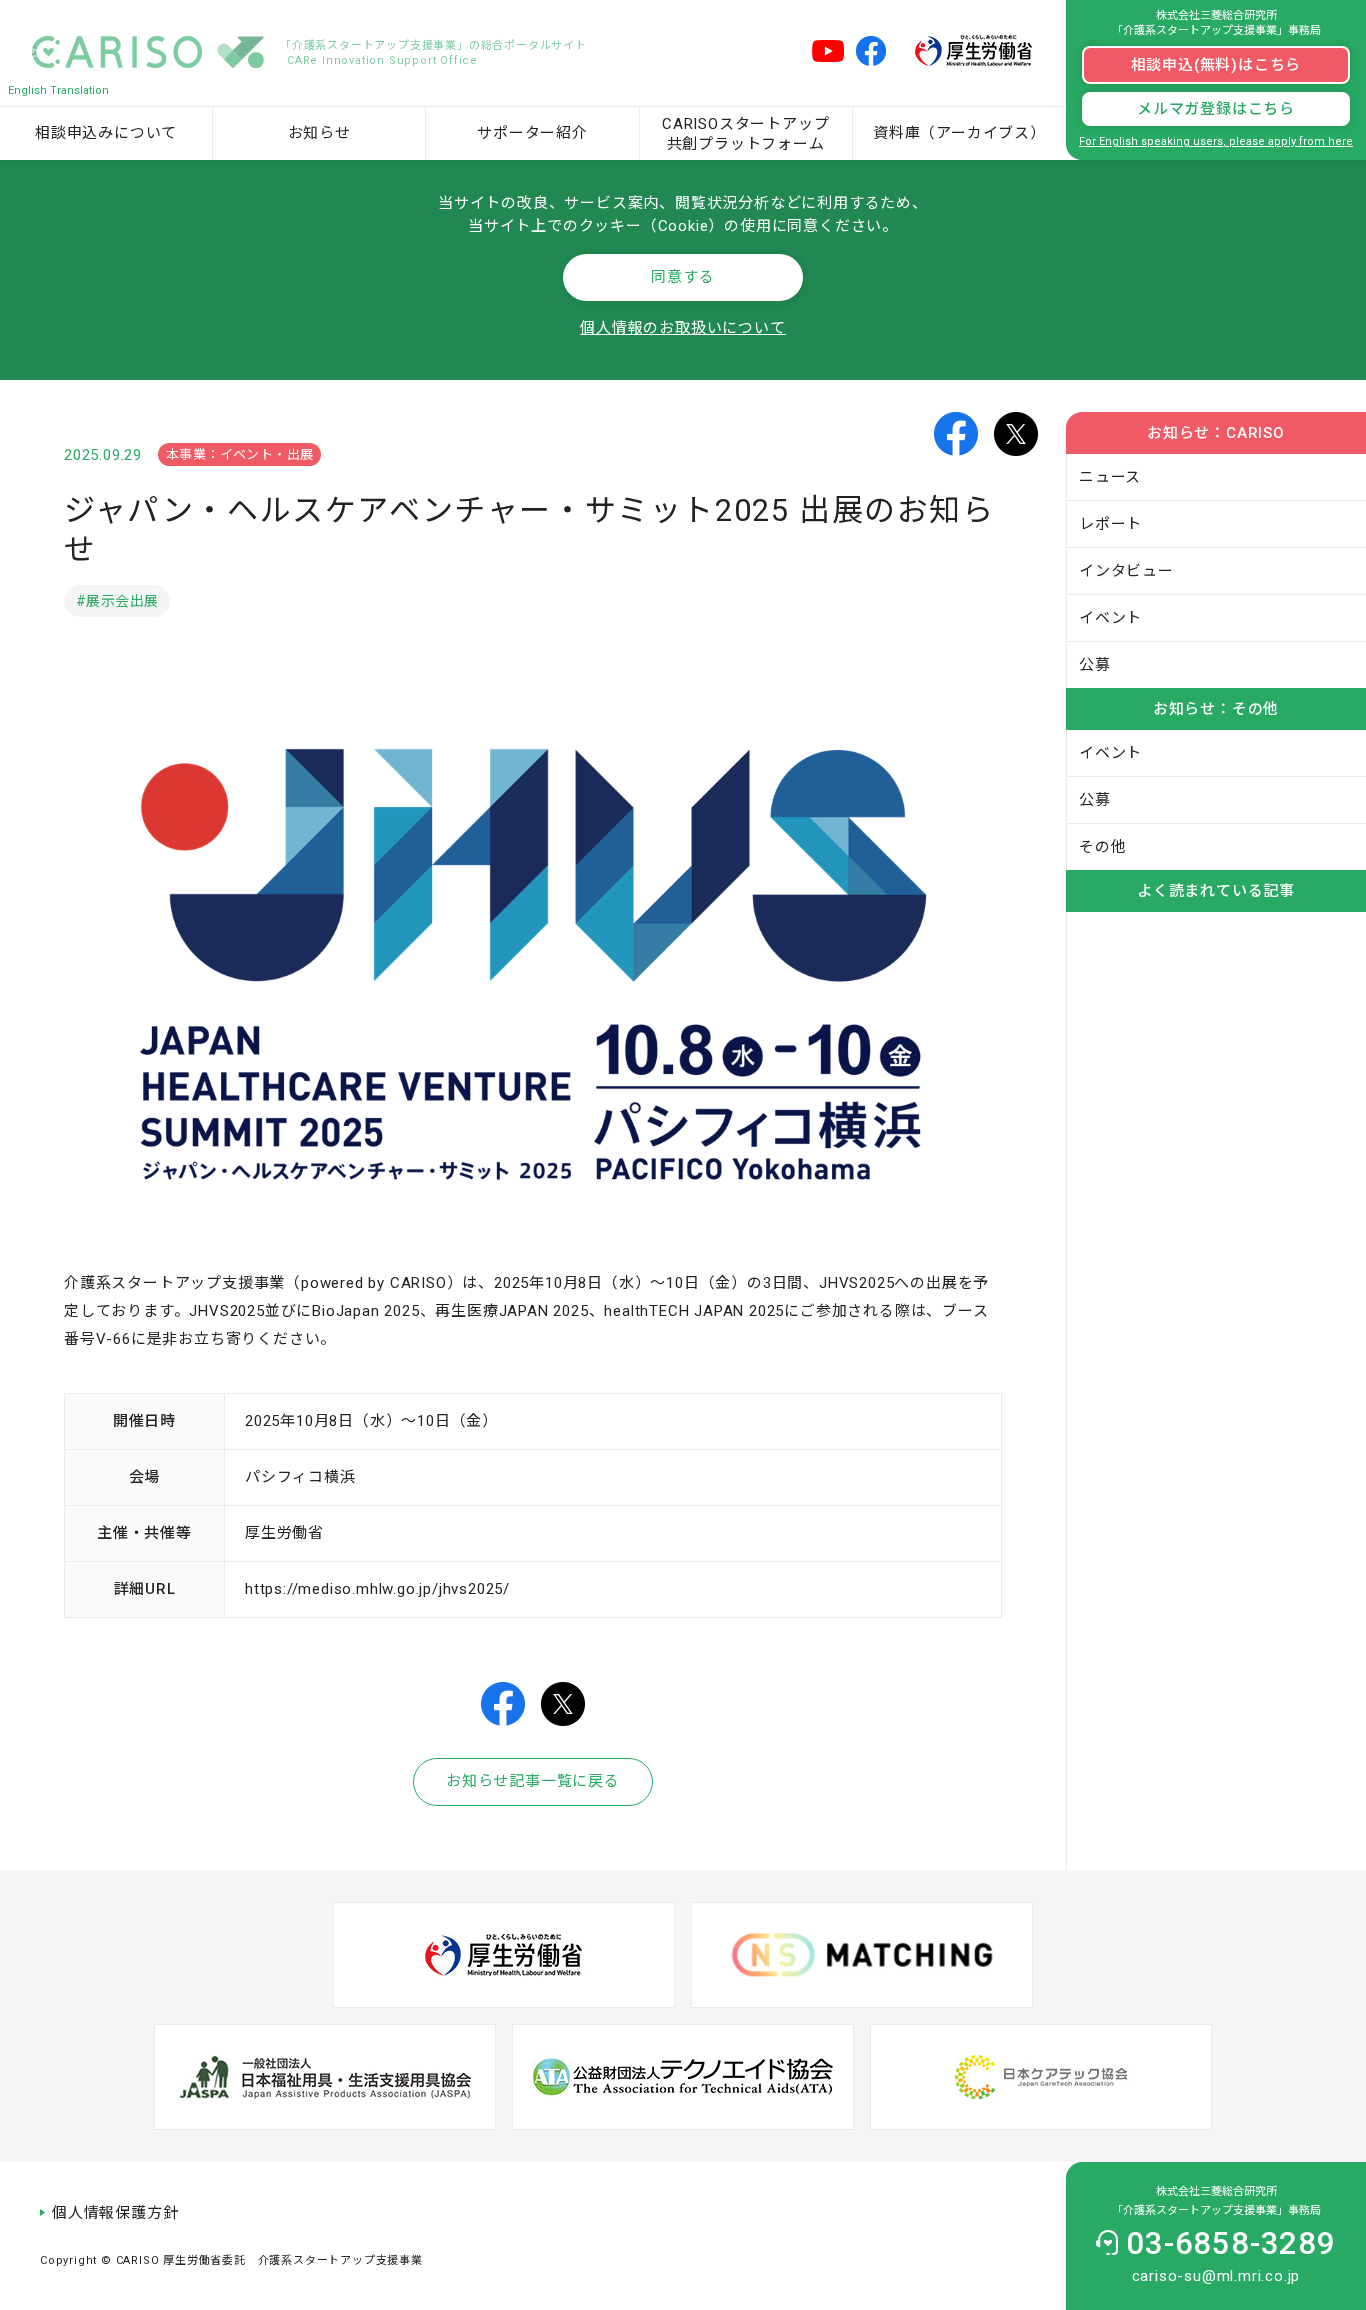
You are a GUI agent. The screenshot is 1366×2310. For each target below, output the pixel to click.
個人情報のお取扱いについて (682, 328)
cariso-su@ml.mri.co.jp (1216, 2276)
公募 (1095, 665)
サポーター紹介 (532, 133)
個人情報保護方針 (115, 2213)
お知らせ (319, 133)
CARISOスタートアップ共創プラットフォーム (745, 134)
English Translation (58, 90)
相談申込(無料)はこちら (1216, 65)
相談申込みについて (106, 133)
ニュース (1110, 477)
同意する (682, 277)
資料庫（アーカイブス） (959, 133)
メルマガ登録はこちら (1216, 109)
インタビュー (1126, 571)
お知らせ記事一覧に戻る (533, 1781)
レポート (1110, 524)
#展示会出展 (117, 601)
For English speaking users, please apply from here (1216, 141)
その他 (1102, 847)
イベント (1110, 618)
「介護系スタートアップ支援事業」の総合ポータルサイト (433, 53)
